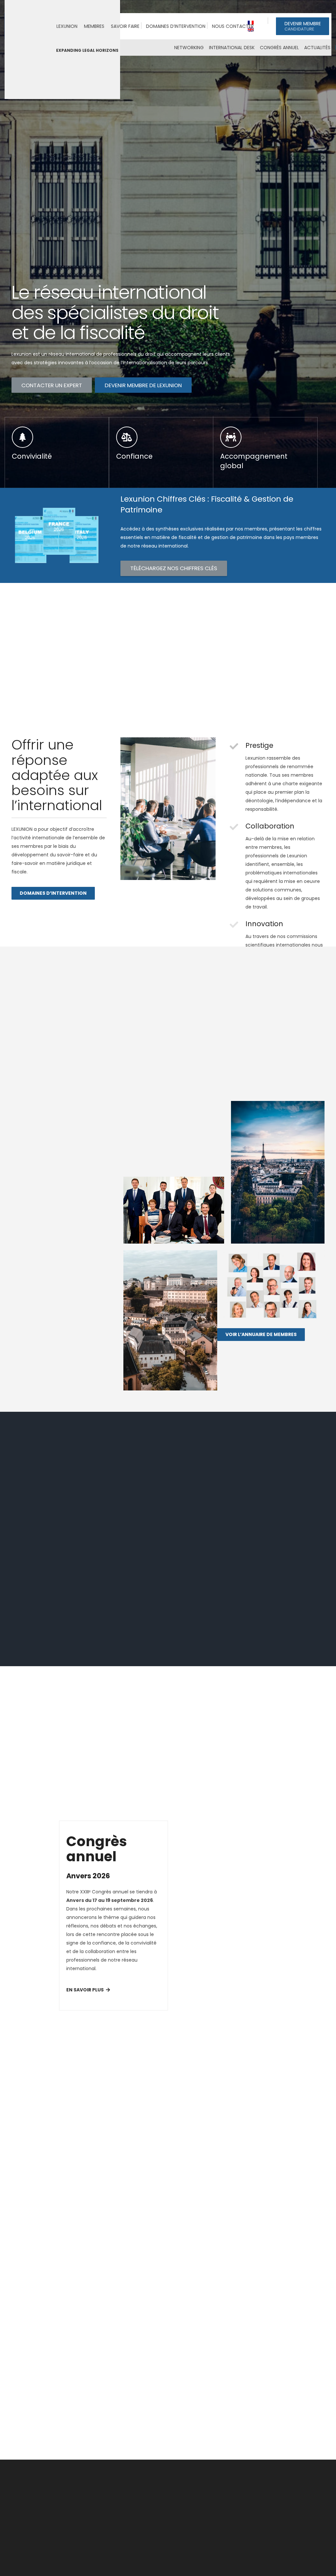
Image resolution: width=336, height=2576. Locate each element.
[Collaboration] (237, 827)
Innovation (264, 924)
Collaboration (270, 826)
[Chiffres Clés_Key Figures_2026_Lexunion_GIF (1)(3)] (59, 535)
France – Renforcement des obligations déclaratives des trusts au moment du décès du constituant (261, 2262)
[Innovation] (237, 925)
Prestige (259, 745)
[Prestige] (237, 746)
